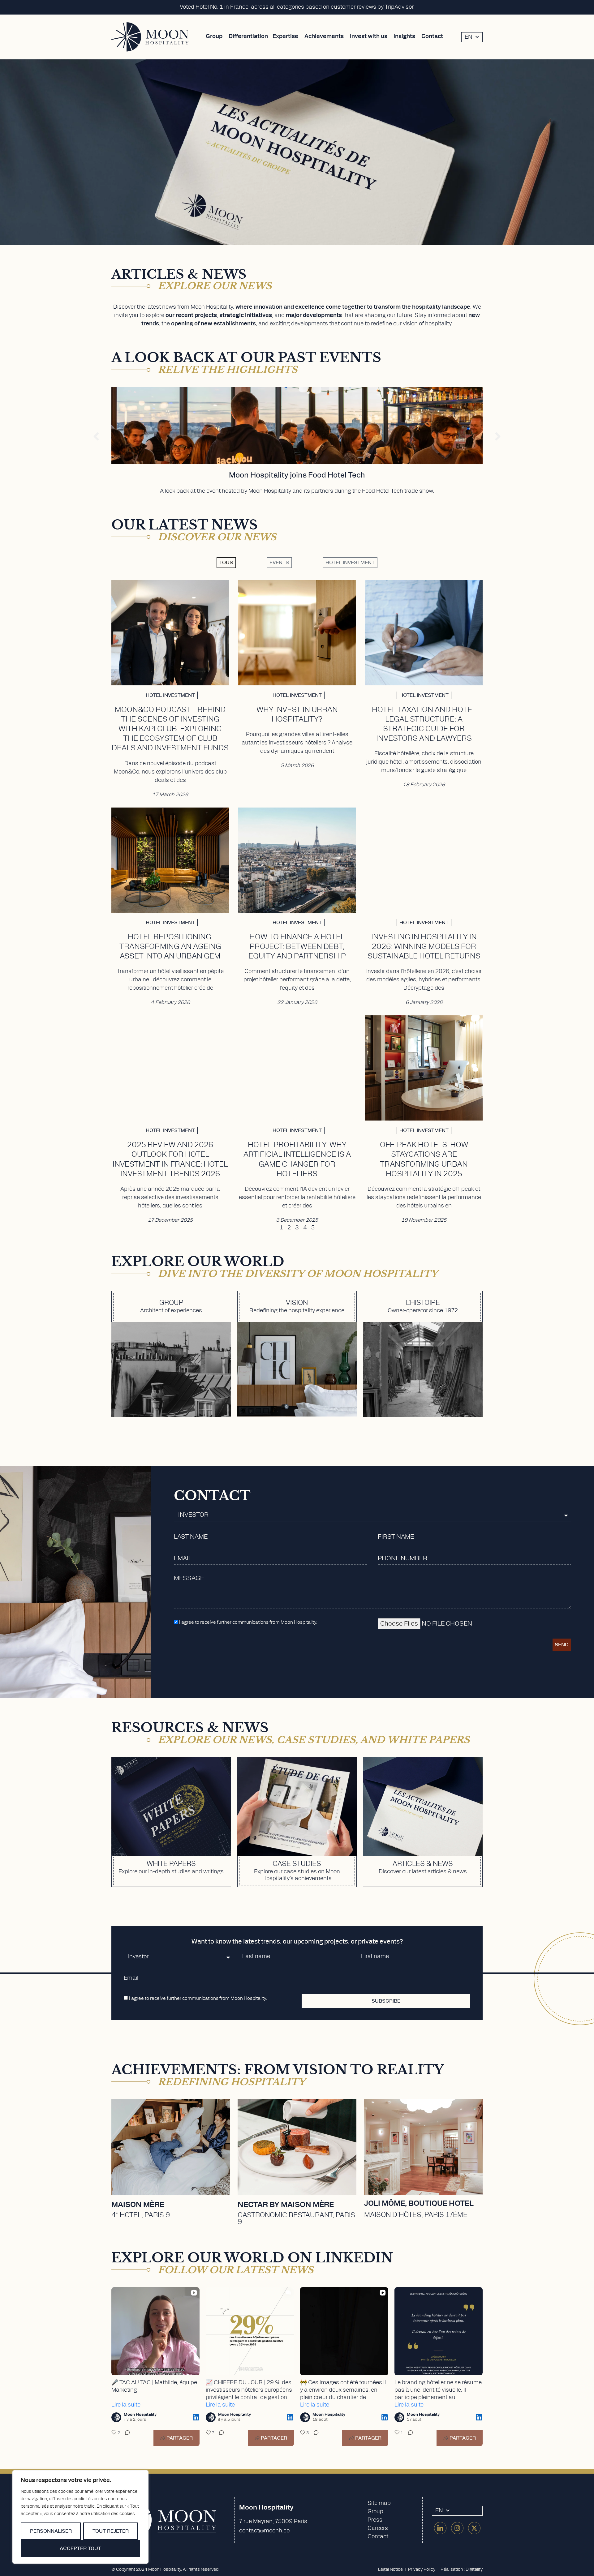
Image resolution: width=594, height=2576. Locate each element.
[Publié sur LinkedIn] (196, 2417)
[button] (96, 436)
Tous (226, 563)
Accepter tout (80, 2548)
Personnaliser (51, 2531)
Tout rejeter (111, 2531)
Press (375, 2520)
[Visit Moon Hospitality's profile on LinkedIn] (116, 2417)
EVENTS (279, 563)
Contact (378, 2537)
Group (375, 2512)
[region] (80, 2517)
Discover (171, 2184)
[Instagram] (457, 2528)
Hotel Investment (350, 563)
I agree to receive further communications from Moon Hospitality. (248, 1622)
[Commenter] (126, 2438)
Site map (379, 2503)
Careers (378, 2528)
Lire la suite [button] (126, 2405)
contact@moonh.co (264, 2531)
